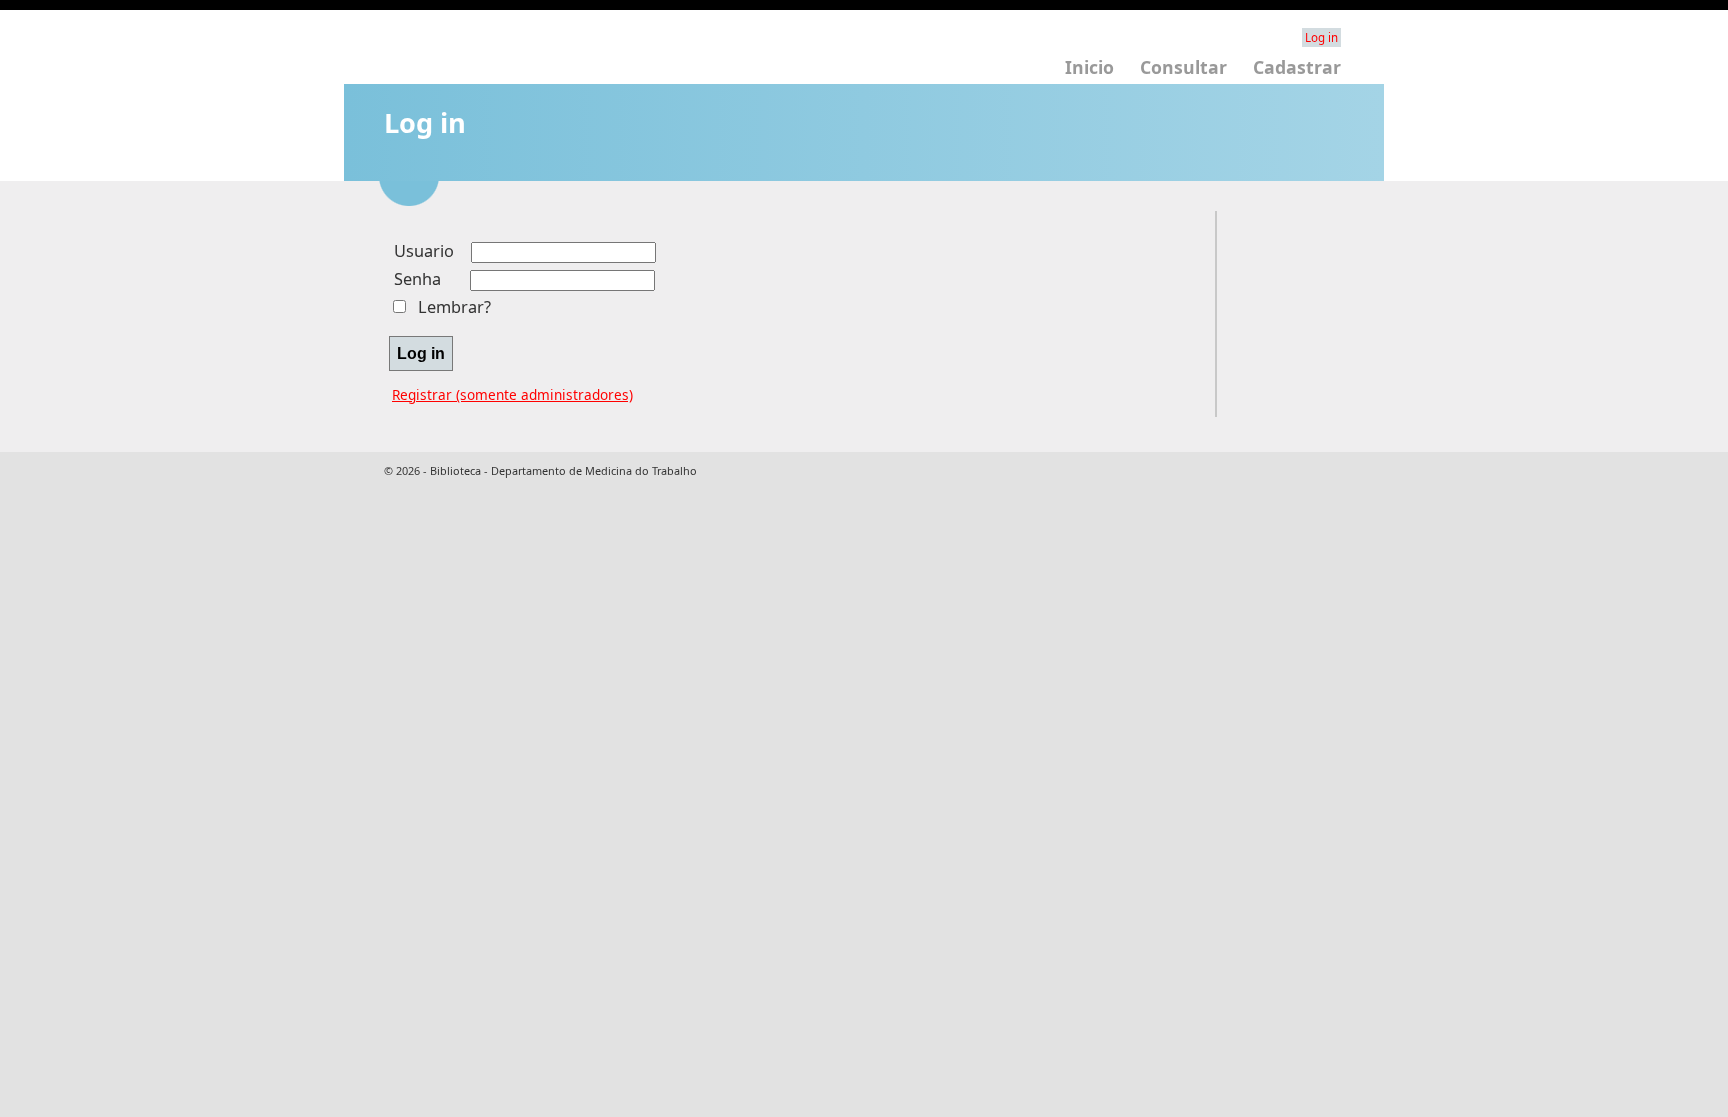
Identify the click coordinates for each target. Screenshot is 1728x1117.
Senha (417, 279)
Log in (1321, 37)
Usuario (424, 251)
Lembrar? (454, 307)
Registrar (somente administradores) (512, 394)
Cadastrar (1297, 67)
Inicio (1089, 67)
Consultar (1183, 67)
